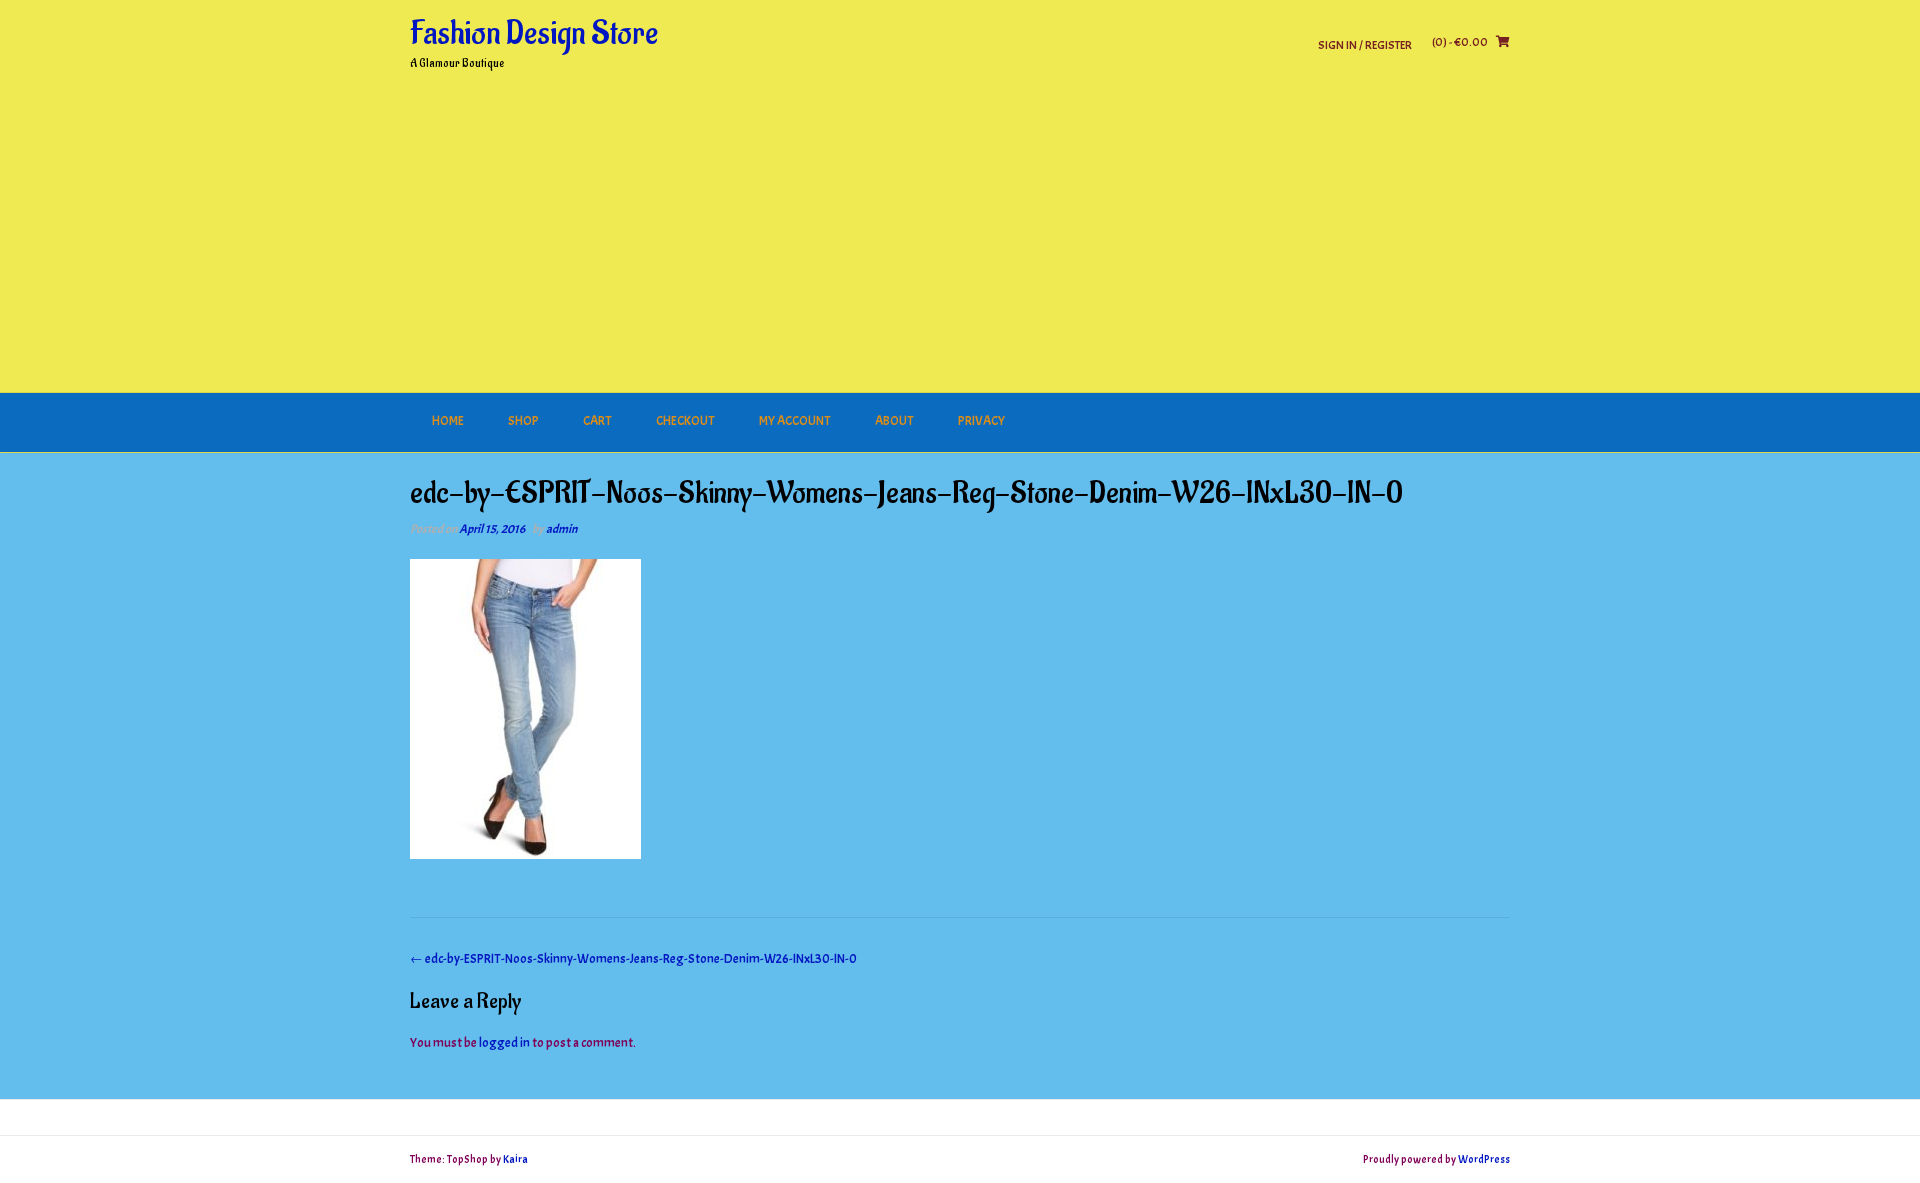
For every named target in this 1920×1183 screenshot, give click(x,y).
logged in (504, 1043)
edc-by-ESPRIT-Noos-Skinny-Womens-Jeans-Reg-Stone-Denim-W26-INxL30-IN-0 (633, 959)
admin (561, 529)
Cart (597, 421)
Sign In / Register (1365, 44)
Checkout (685, 421)
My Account (795, 421)
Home (448, 421)
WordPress (1484, 1159)
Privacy (981, 421)
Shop (523, 421)
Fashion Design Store (534, 34)
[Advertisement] (960, 243)
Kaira (515, 1159)
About (894, 421)
